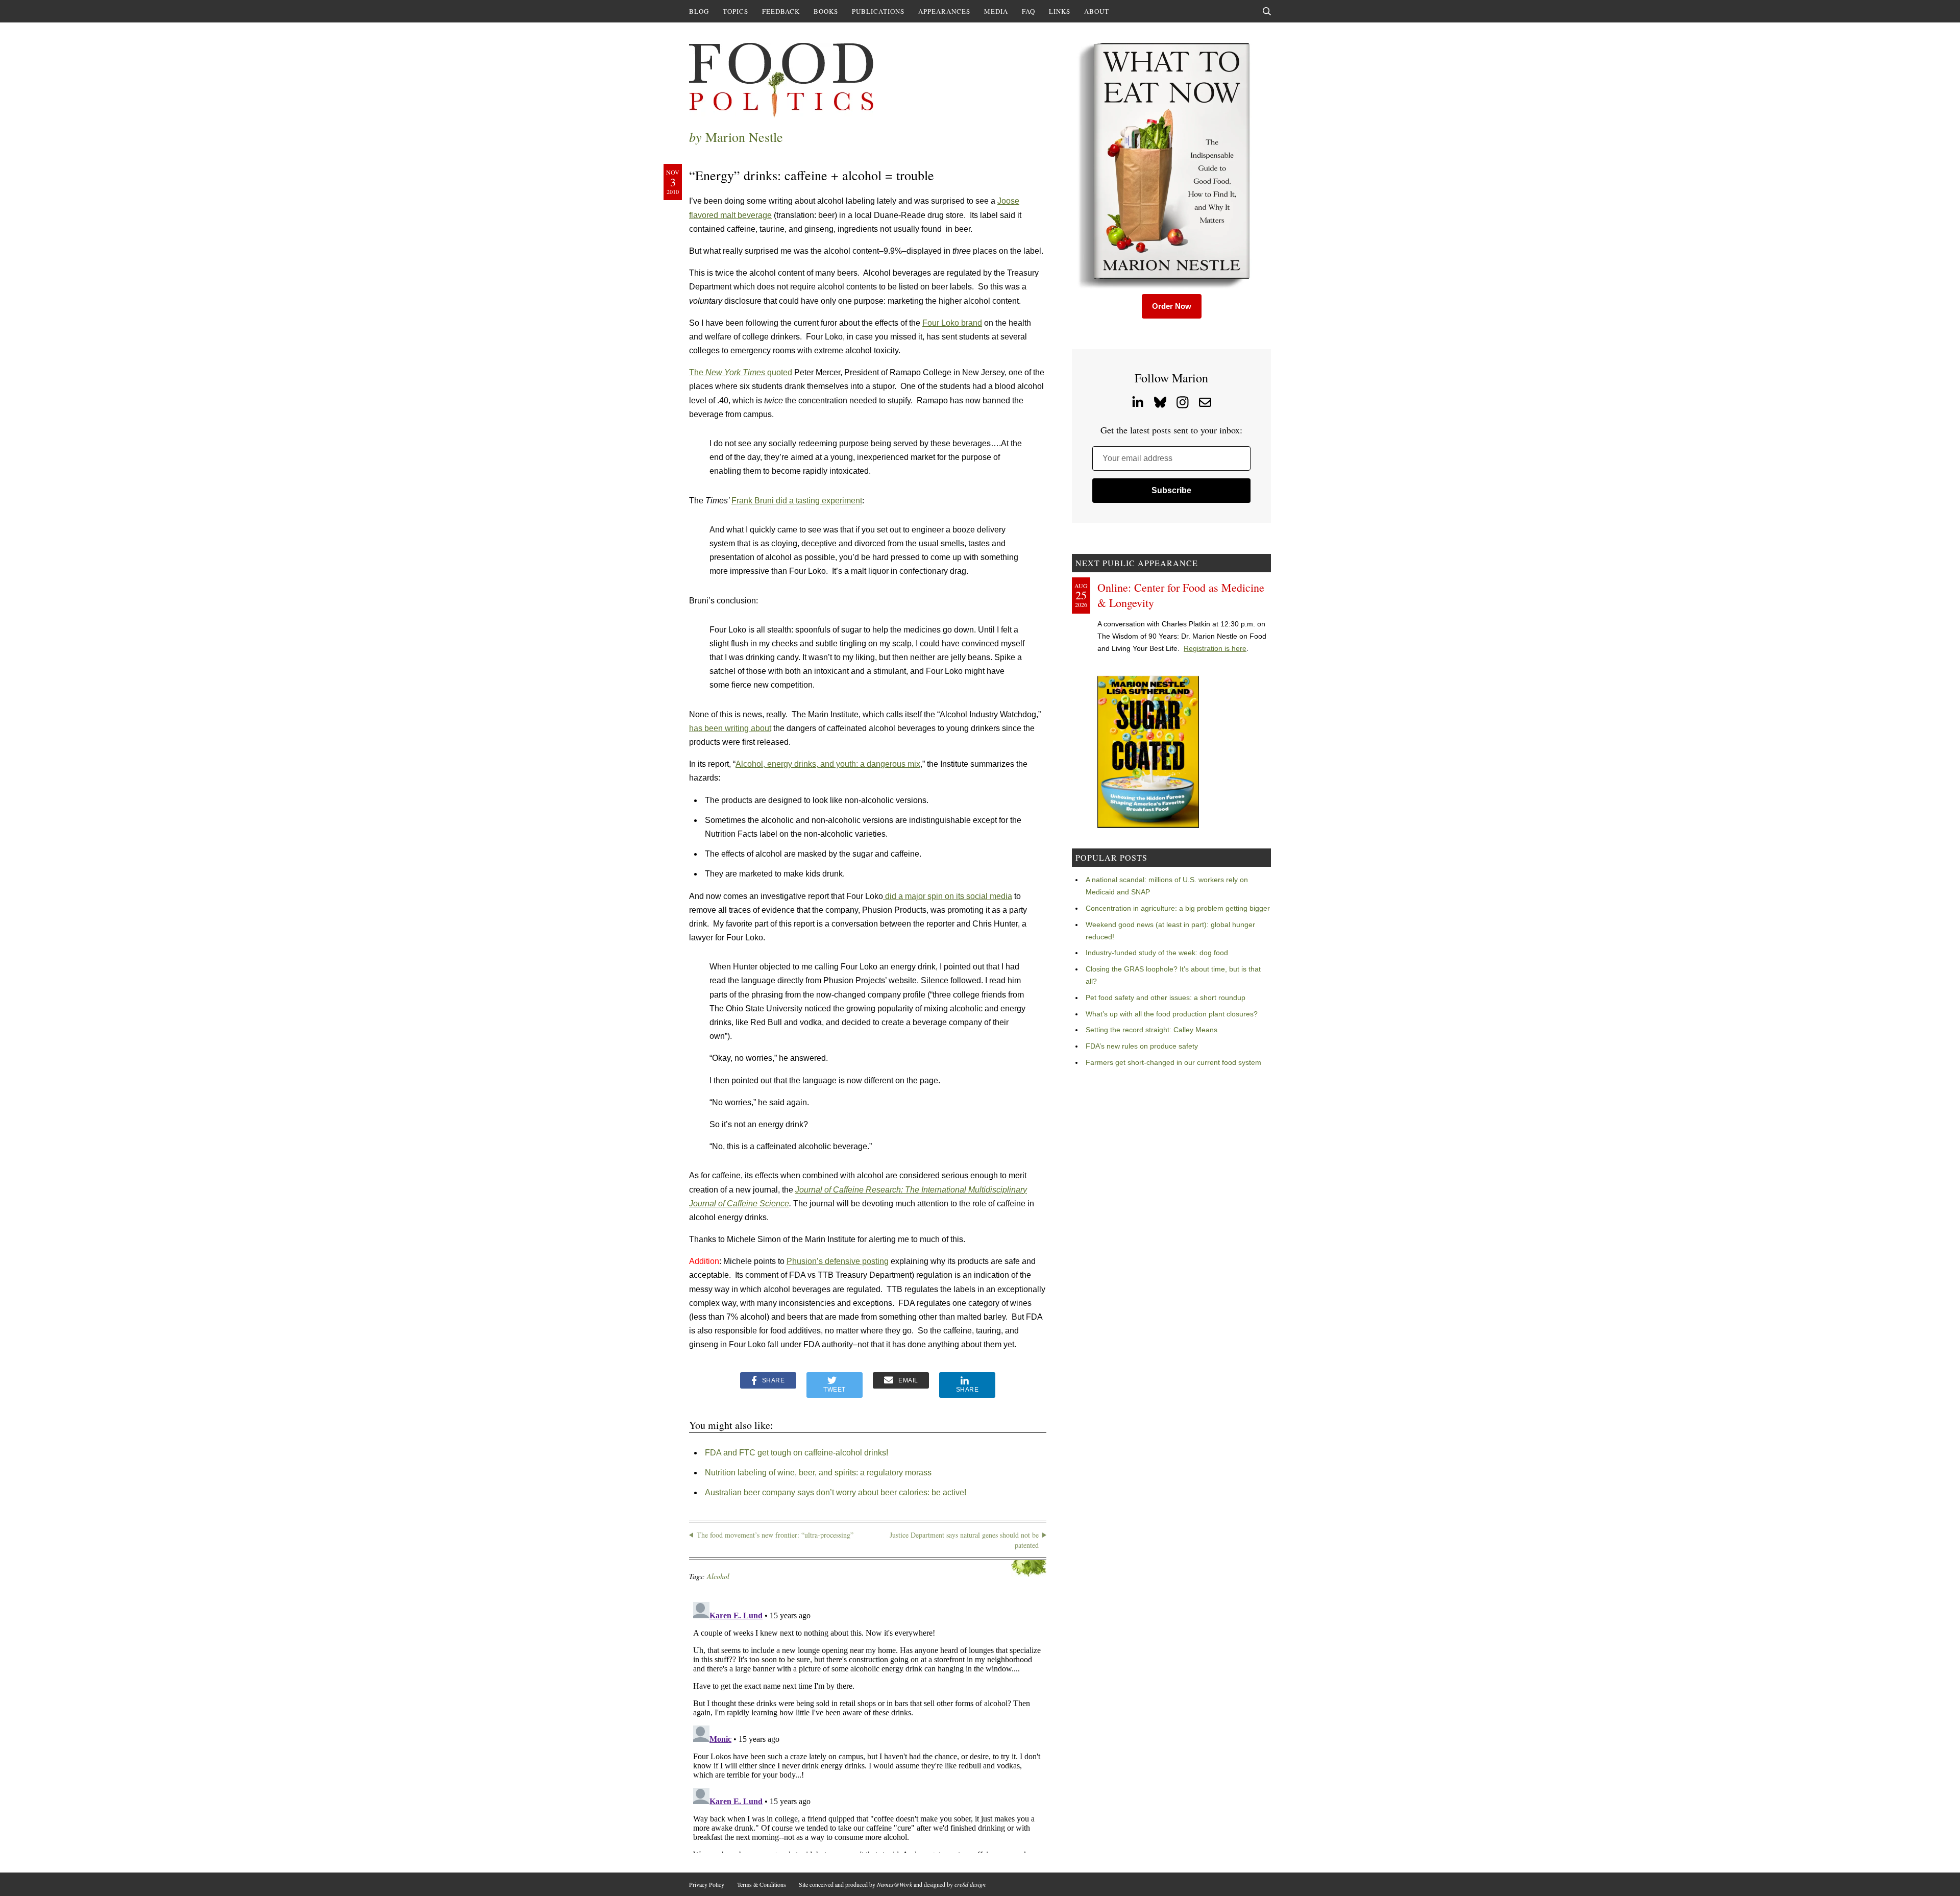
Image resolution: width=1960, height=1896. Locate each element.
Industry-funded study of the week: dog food (1157, 953)
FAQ (1028, 11)
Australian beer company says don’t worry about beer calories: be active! (836, 1492)
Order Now (1172, 306)
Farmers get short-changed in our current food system (1173, 1062)
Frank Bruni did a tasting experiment (797, 501)
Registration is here (1215, 648)
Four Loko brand (952, 323)
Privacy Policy (707, 1884)
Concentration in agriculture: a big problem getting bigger (1178, 908)
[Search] (1267, 11)
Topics (736, 11)
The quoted (741, 372)
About (1097, 11)
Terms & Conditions (762, 1884)
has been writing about (730, 728)
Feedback (781, 11)
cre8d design (970, 1884)
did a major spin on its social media (948, 896)
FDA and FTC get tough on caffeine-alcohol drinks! (797, 1453)
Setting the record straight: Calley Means (1151, 1030)
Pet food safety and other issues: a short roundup (1166, 998)
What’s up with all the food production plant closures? (1172, 1014)
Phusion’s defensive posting (838, 1261)
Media (996, 11)
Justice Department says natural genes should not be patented (964, 1540)
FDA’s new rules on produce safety (1142, 1046)
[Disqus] (868, 1725)
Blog (699, 11)
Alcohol (718, 1576)
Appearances (944, 11)
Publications (878, 11)
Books (826, 11)
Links (1060, 11)
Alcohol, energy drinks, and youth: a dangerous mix (828, 764)
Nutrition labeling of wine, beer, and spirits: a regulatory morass (818, 1473)
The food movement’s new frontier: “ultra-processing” (775, 1535)
